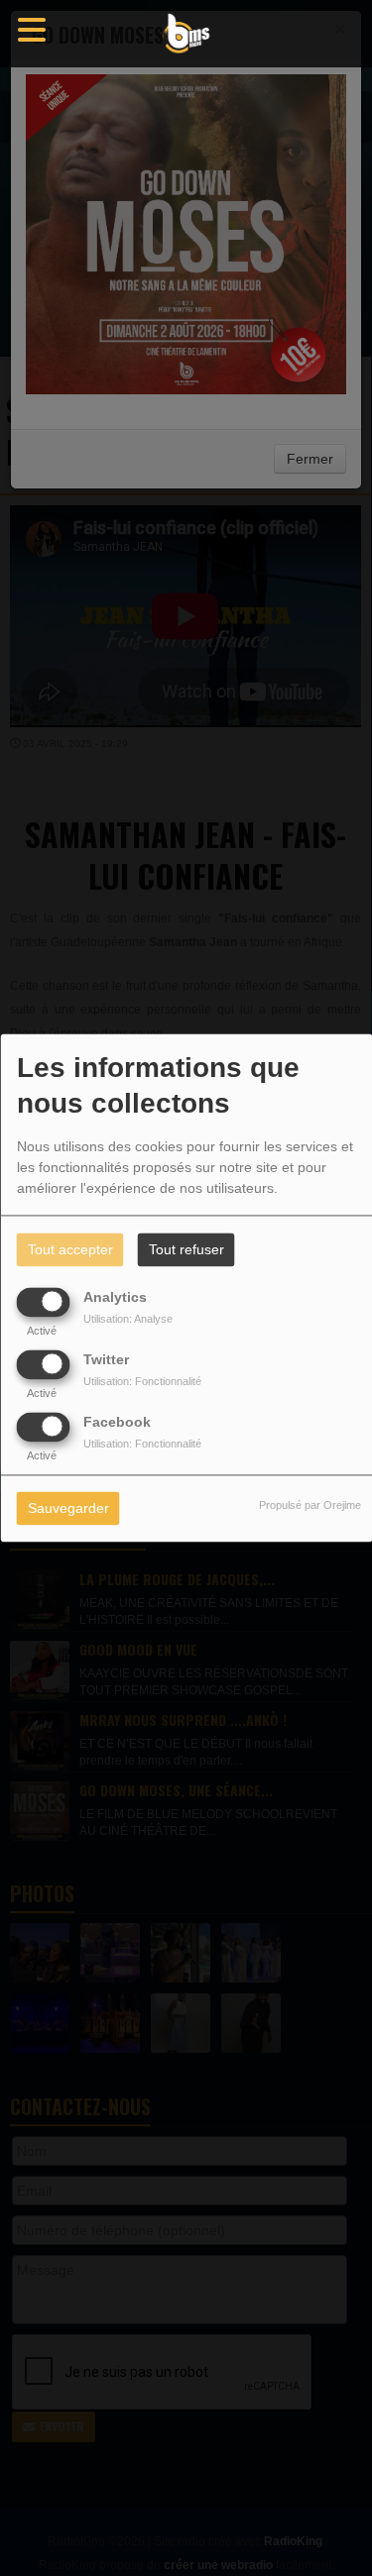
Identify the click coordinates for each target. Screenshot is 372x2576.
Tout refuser (186, 1250)
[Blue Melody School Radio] (186, 34)
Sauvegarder (68, 1509)
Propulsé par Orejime (310, 1506)
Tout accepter (70, 1250)
